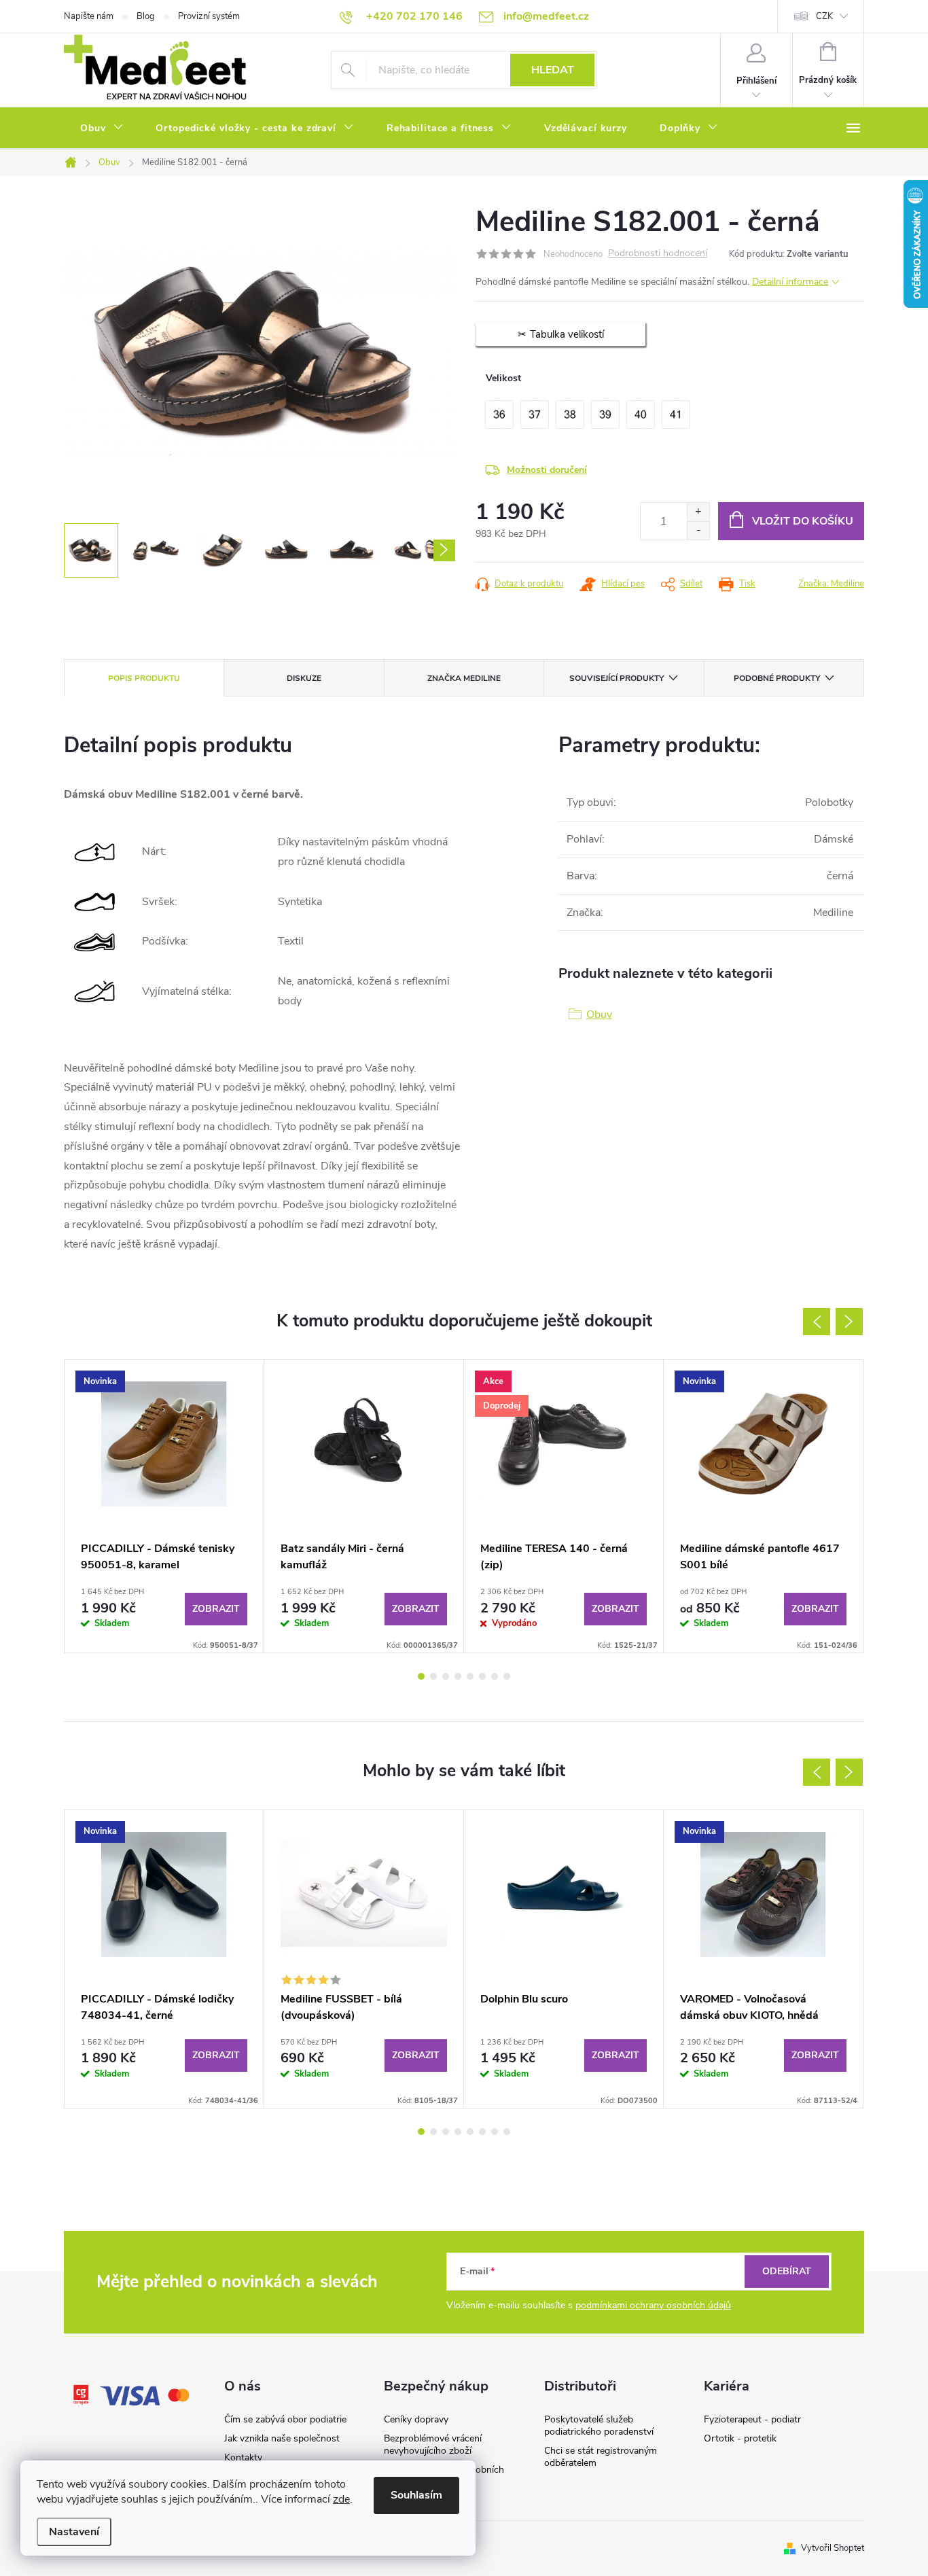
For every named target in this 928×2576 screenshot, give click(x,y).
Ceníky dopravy (416, 2419)
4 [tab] (458, 1676)
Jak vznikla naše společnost (282, 2438)
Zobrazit (216, 1609)
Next (849, 1322)
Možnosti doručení (547, 470)
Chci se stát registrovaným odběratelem (601, 2457)
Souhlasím (416, 2495)
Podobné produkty (777, 678)
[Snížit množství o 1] (698, 530)
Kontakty (243, 2457)
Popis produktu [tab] (144, 678)
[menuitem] (102, 128)
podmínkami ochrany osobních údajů (653, 2305)
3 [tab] (446, 1676)
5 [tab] (470, 1676)
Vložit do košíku (803, 521)
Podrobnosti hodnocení (658, 254)
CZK (824, 16)
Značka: (831, 584)
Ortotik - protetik (740, 2438)
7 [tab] (495, 1676)
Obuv (599, 1014)
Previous (817, 1322)
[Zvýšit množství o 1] (698, 512)
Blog (146, 16)
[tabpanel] (164, 1506)
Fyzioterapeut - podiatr (752, 2419)
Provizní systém (209, 16)
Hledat (553, 70)
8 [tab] (507, 1676)
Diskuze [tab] (304, 678)
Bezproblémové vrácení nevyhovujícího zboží (433, 2445)
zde (341, 2499)
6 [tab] (482, 1676)
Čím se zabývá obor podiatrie (285, 2419)
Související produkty (617, 678)
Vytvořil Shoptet (833, 2548)
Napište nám (89, 16)
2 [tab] (433, 1676)
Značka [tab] (464, 678)
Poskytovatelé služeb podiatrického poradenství (599, 2425)
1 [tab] (421, 1676)
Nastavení (74, 2532)
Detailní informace (790, 282)
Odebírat (787, 2271)
